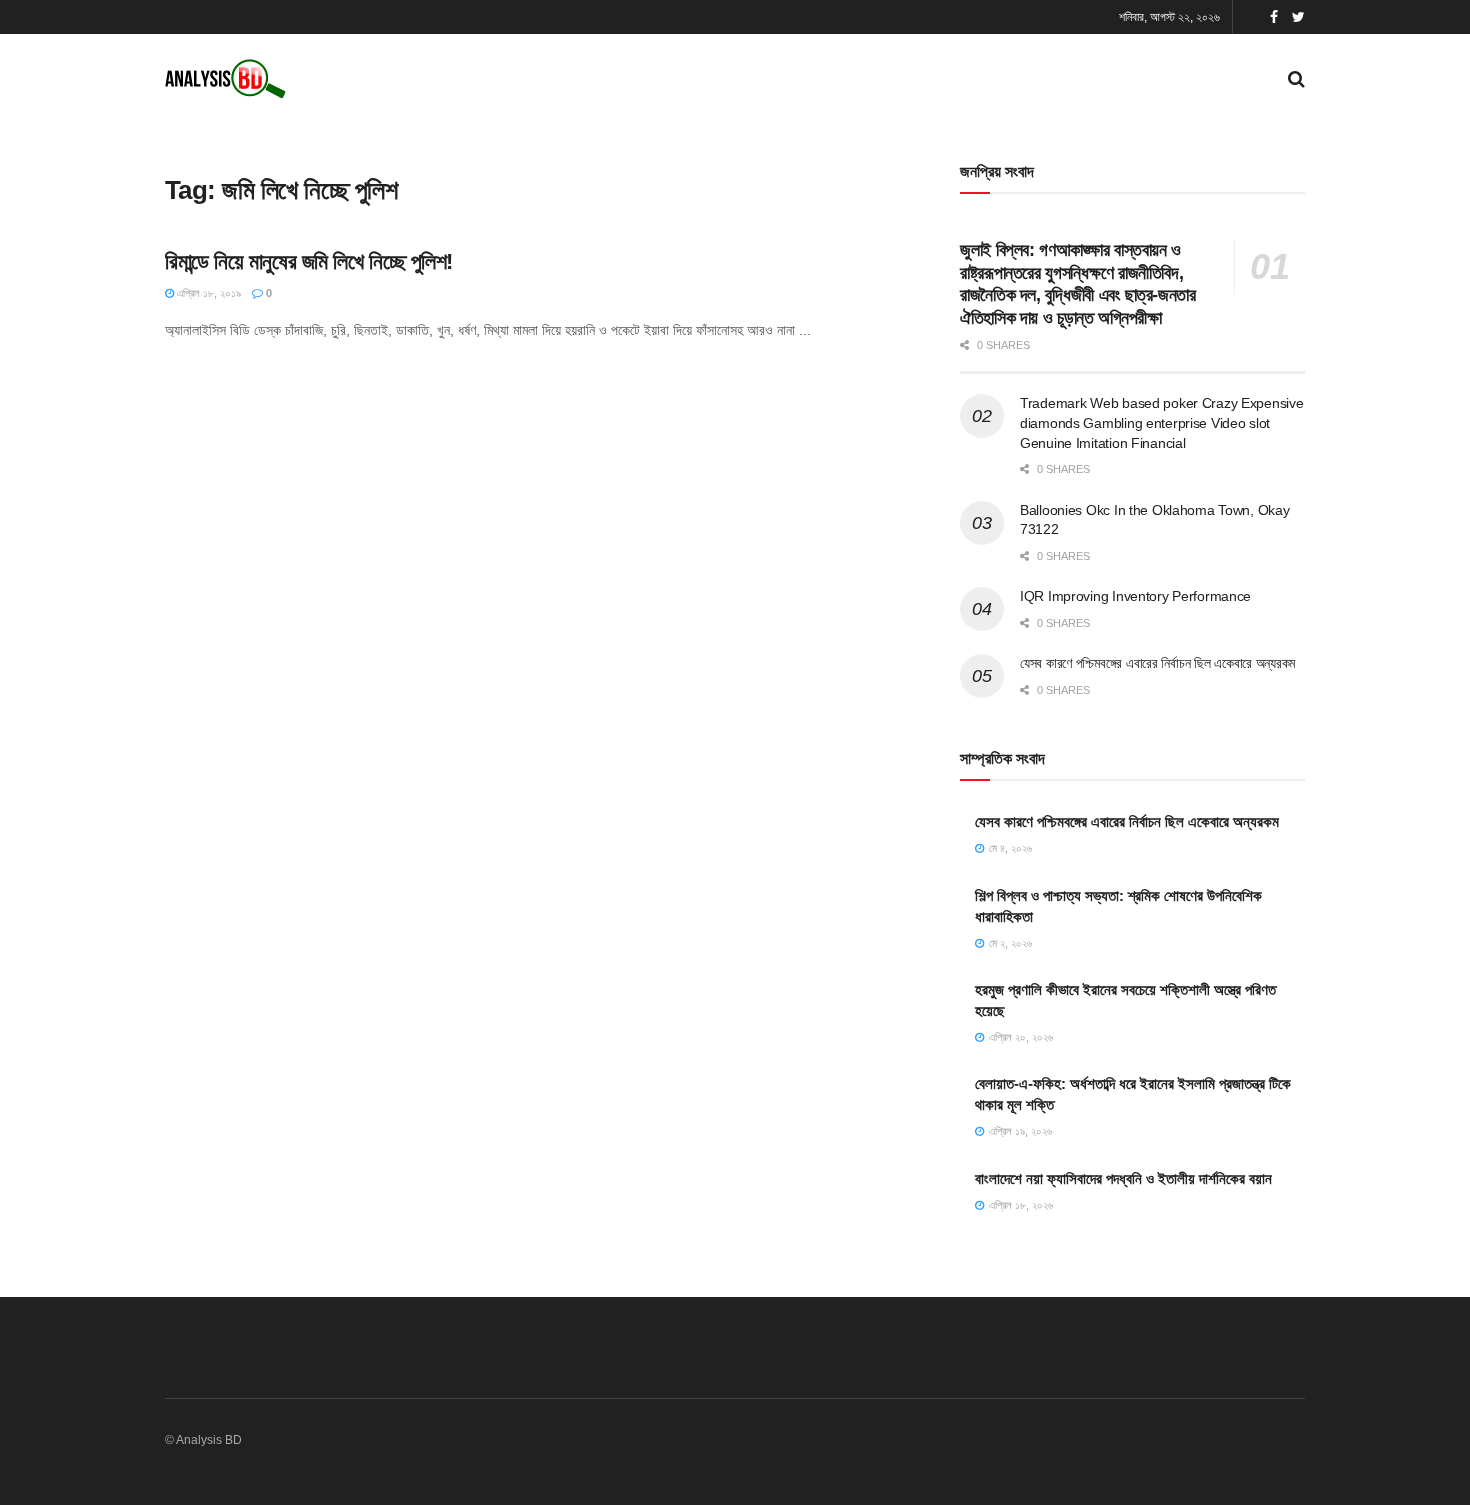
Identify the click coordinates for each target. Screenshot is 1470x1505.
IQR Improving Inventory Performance (1135, 596)
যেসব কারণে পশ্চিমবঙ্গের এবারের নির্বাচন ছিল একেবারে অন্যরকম (1157, 663)
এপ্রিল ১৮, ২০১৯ (207, 293)
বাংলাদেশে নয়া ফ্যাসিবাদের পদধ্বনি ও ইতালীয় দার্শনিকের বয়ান (1123, 1178)
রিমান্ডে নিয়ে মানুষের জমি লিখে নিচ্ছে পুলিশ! (309, 261)
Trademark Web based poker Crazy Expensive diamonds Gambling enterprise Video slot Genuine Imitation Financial (1162, 422)
